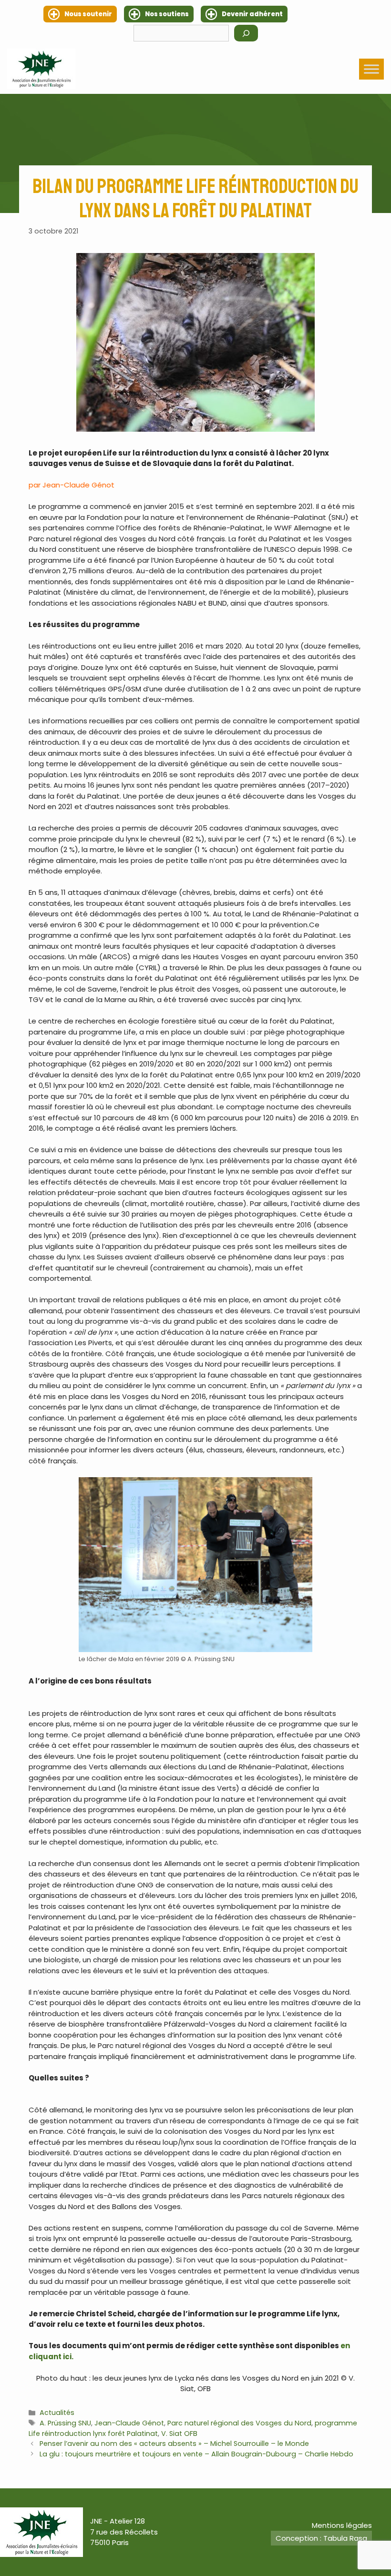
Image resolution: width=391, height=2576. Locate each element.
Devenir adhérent (252, 14)
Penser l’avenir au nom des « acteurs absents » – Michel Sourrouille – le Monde (174, 2444)
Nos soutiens (167, 14)
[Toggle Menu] (371, 69)
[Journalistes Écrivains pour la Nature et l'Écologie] (41, 69)
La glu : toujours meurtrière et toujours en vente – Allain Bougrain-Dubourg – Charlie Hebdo (196, 2454)
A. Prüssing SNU (65, 2423)
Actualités (57, 2413)
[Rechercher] (246, 33)
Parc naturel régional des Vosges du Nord (239, 2423)
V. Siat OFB (179, 2434)
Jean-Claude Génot (129, 2423)
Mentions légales (342, 2525)
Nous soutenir (88, 14)
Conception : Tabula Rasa (321, 2538)
